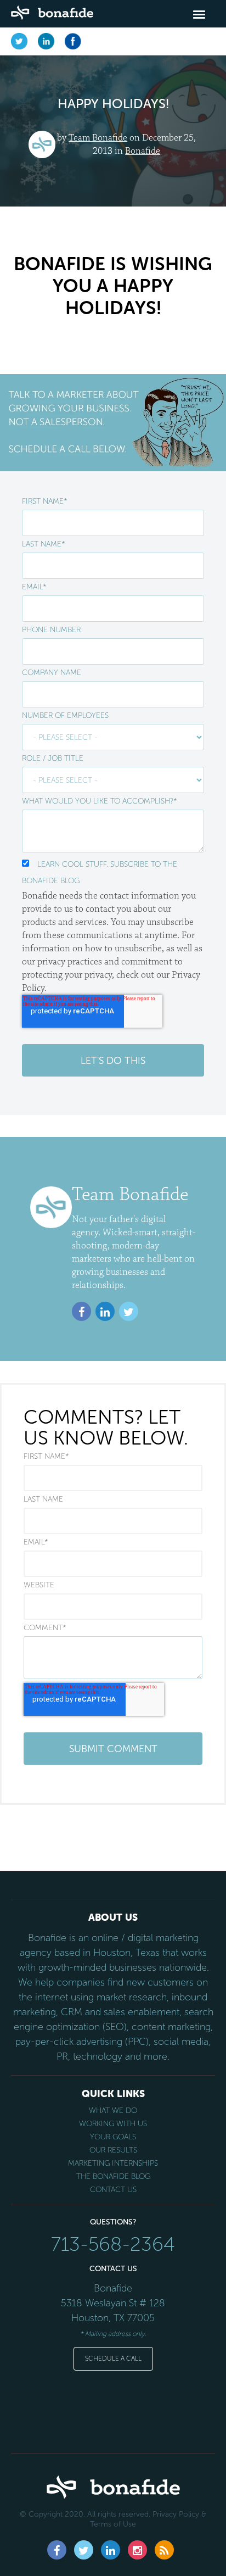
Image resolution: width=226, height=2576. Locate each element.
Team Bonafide (98, 138)
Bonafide (143, 151)
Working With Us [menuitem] (113, 2124)
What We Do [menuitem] (113, 2111)
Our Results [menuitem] (113, 2150)
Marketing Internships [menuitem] (113, 2164)
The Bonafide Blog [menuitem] (113, 2177)
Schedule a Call (113, 2358)
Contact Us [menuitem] (113, 2190)
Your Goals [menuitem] (113, 2137)
